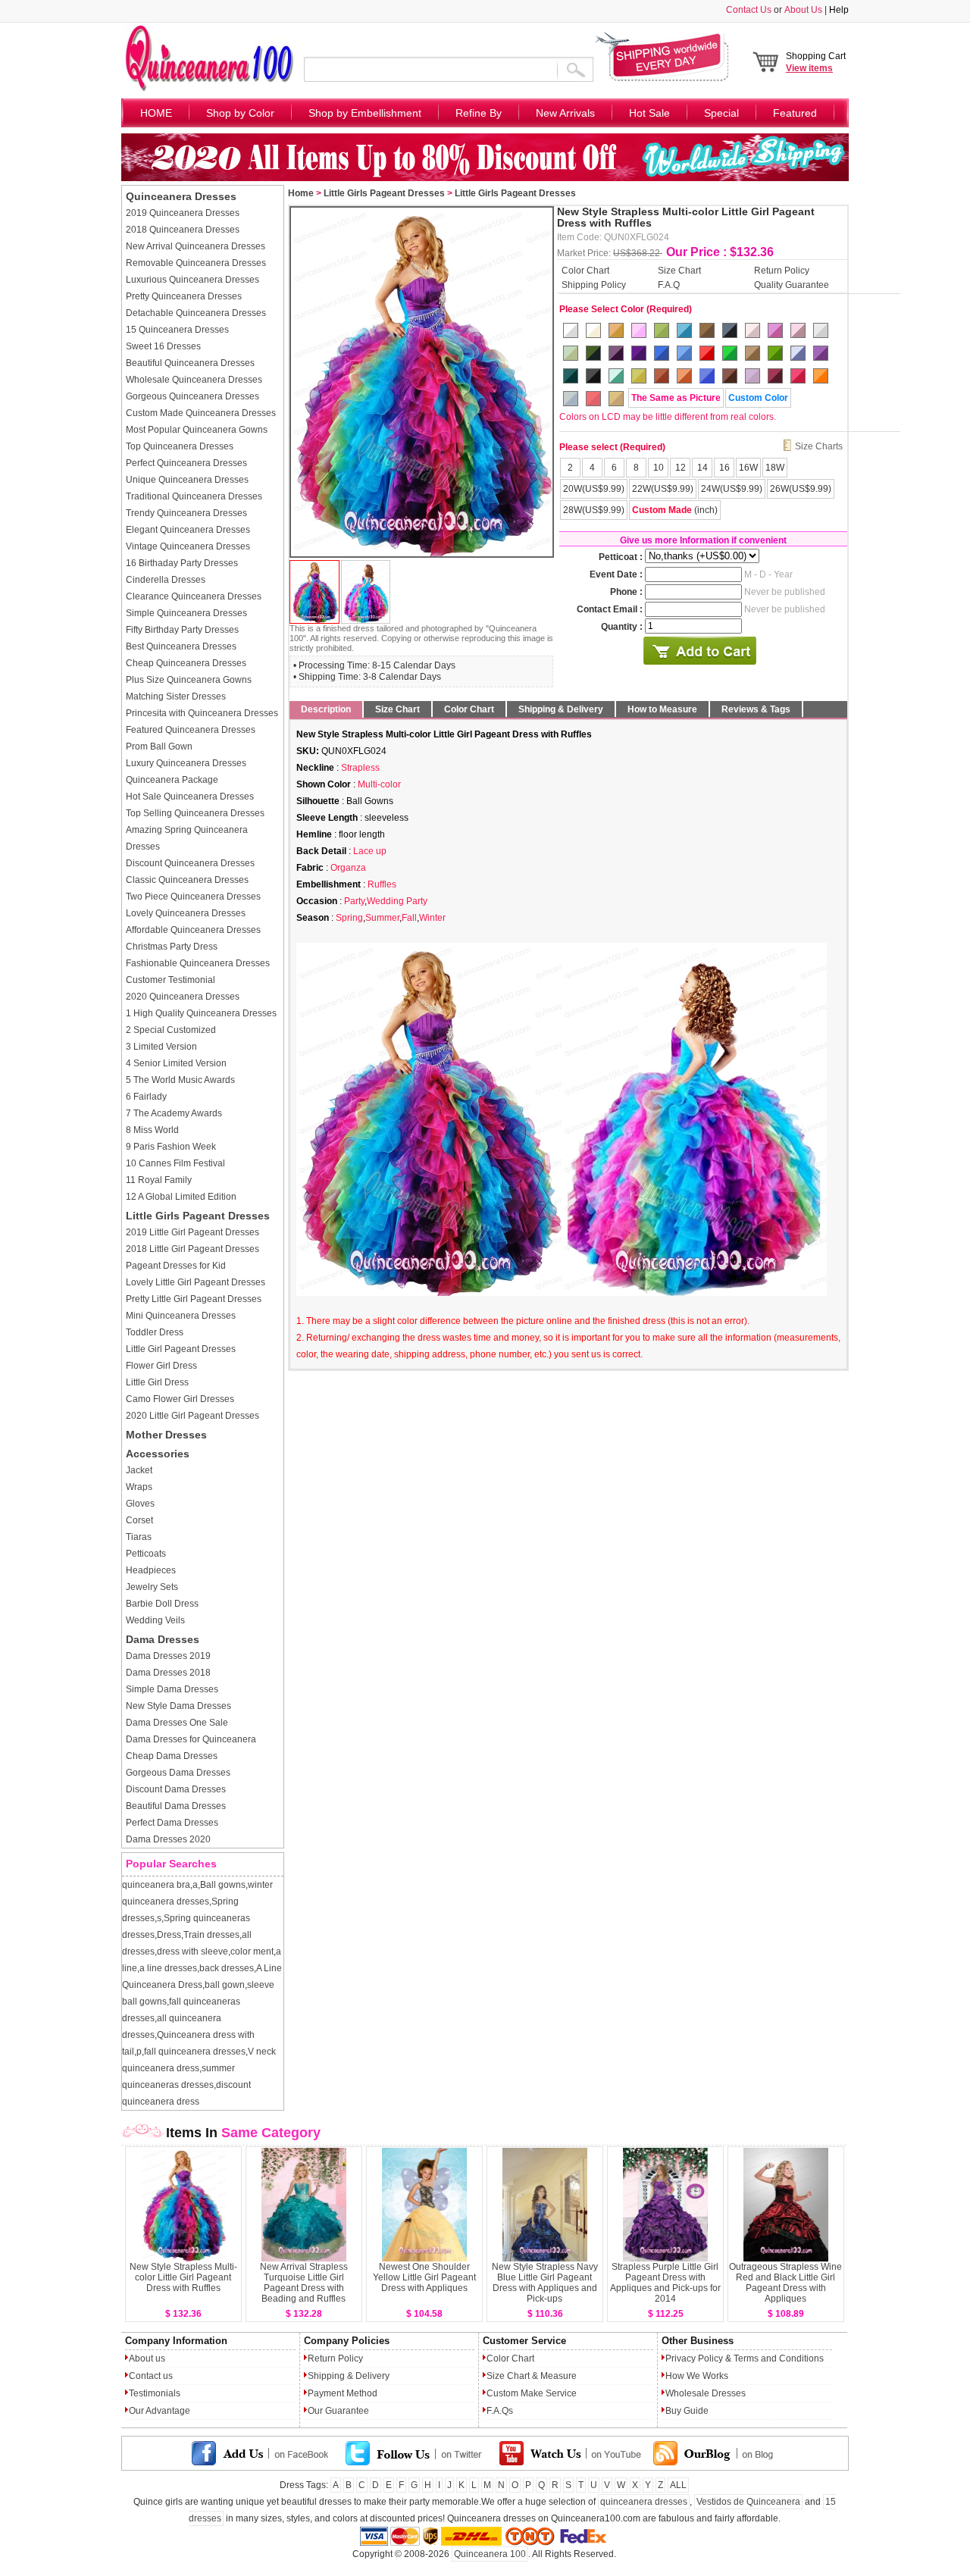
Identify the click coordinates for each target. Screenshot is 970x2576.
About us (147, 2358)
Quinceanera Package (172, 780)
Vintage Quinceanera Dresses (188, 546)
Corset (139, 1520)
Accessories (158, 1454)
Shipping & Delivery (561, 709)
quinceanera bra (156, 1885)
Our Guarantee (338, 2411)
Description (326, 709)
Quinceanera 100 (490, 2554)
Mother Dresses (166, 1435)
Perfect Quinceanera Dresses (186, 463)
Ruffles (382, 884)
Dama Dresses (163, 1639)
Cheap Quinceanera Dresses (186, 663)
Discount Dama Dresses (176, 1789)
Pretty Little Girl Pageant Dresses (194, 1299)
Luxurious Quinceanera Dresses (192, 280)
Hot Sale (649, 113)
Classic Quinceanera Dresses (187, 880)
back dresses (227, 1968)
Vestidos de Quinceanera (748, 2502)
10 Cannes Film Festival (175, 1163)
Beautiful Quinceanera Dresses (190, 363)
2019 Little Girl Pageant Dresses (192, 1232)
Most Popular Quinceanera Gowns (197, 430)
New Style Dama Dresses (178, 1706)
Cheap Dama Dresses (172, 1756)
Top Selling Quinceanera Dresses (195, 813)
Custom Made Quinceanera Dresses (201, 413)
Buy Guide (687, 2411)
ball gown (225, 1985)
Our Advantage (160, 2411)
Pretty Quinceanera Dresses (184, 296)
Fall (409, 918)
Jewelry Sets (152, 1587)
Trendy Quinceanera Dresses (186, 513)
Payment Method (343, 2393)
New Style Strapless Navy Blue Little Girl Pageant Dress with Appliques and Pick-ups (545, 2283)
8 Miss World (152, 1130)
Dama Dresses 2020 (168, 1839)
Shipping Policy (594, 284)
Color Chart (585, 270)
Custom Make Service (532, 2393)
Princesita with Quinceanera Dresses (202, 713)
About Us (803, 10)
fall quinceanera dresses (195, 2052)
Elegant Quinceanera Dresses (188, 530)
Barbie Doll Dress (162, 1604)
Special (721, 113)
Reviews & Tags (756, 709)
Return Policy (782, 270)
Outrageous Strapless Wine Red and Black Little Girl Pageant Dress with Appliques (785, 2283)
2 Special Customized (171, 1030)
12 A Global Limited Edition (181, 1197)
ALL (678, 2485)
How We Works (697, 2376)
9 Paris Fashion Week (171, 1147)
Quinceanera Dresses (181, 196)
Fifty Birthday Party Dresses (182, 630)
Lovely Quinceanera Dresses (186, 913)
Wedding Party (397, 901)
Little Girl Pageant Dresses (181, 1349)
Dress (169, 1935)
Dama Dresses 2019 (168, 1656)
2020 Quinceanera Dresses (183, 997)
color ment (252, 1952)
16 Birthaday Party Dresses (182, 563)
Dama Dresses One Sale (177, 1723)
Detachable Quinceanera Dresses (196, 313)
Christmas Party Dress (172, 947)
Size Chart (679, 270)
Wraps (139, 1487)
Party (354, 901)
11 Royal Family (159, 1180)
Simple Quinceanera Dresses (186, 613)
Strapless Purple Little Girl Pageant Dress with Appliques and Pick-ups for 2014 (665, 2283)
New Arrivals (565, 113)
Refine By (479, 113)
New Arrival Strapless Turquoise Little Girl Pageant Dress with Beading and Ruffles (304, 2283)
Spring (349, 918)
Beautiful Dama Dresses (176, 1806)
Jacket (139, 1470)
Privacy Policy (694, 2358)
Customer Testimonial (171, 980)
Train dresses (211, 1935)
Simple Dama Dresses (172, 1689)
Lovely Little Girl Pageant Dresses (196, 1282)
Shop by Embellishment (365, 113)
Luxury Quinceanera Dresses (186, 763)
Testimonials (155, 2393)
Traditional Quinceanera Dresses (194, 496)
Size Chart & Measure (532, 2376)
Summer (382, 918)
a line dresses (168, 1968)
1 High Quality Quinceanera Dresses (201, 1013)
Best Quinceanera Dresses (181, 646)
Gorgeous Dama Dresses (178, 1773)
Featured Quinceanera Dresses (191, 730)
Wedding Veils (155, 1620)
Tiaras (139, 1537)
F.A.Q (669, 284)
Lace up (370, 851)
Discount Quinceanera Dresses (190, 863)
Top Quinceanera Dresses (180, 446)
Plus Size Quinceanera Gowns (189, 680)
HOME (156, 113)
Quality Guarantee (792, 284)
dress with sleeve (192, 1952)
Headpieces (151, 1570)
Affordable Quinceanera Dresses (193, 930)
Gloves (140, 1504)
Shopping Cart (816, 62)
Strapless (360, 768)
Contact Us (749, 10)
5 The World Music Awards (180, 1080)
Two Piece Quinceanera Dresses (193, 897)
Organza (348, 868)
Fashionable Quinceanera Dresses (198, 963)
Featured (795, 113)
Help (839, 10)
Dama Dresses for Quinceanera (191, 1739)
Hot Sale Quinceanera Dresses (190, 797)
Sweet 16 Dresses (163, 346)
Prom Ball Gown (159, 747)
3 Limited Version (161, 1047)
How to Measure (662, 709)
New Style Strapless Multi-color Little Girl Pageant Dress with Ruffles (183, 2277)
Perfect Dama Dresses (172, 1823)
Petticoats (146, 1554)
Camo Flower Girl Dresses (180, 1399)
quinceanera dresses (644, 2502)
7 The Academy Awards (174, 1113)
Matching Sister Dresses (176, 696)
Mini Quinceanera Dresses (181, 1316)
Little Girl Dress (157, 1382)
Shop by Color (240, 113)
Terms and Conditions (779, 2358)
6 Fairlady (146, 1097)
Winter (432, 918)
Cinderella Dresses (166, 580)
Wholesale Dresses (706, 2393)
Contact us (151, 2376)
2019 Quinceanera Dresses (183, 213)
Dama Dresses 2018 (168, 1673)
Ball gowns (223, 1885)
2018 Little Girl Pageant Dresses (192, 1249)
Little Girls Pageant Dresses (198, 1216)
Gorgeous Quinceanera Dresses (192, 396)
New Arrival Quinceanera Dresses (196, 246)
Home (301, 193)
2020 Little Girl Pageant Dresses (192, 1416)
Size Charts (819, 446)
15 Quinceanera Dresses (177, 330)
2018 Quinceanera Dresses (183, 230)
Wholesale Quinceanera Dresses (194, 380)
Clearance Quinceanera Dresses (194, 596)
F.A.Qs (500, 2411)
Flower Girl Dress (161, 1366)
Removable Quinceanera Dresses (196, 263)
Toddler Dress (155, 1332)
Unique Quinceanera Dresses (187, 480)
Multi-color (379, 784)
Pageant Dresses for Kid (176, 1266)
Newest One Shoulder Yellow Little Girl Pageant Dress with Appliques (424, 2277)
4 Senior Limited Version (176, 1063)
